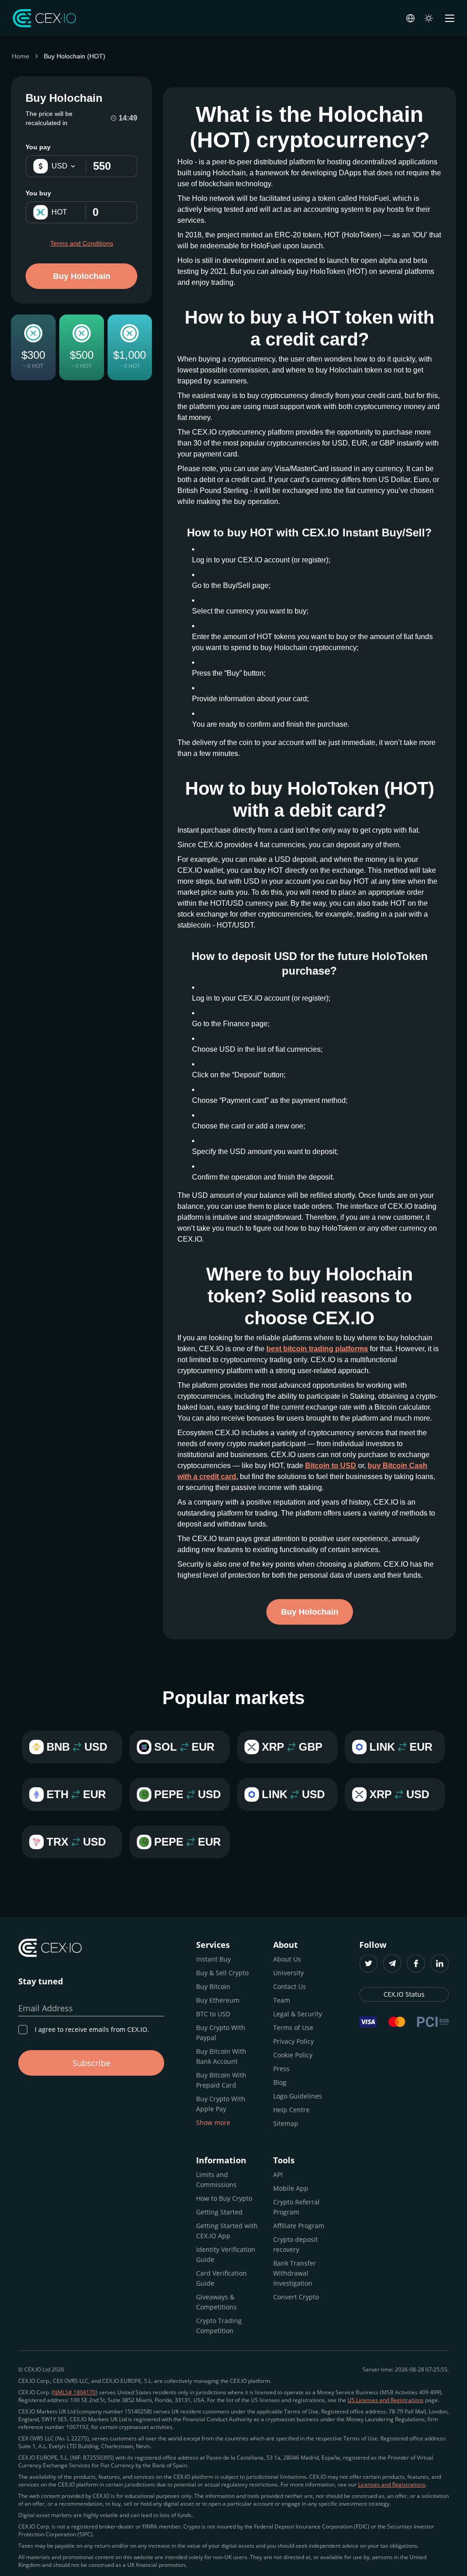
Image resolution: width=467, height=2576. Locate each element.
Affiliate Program (299, 2226)
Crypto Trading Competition (219, 2326)
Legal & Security (298, 2014)
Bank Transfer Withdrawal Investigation (295, 2273)
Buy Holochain (82, 276)
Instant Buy (213, 1959)
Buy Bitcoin (213, 1986)
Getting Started (219, 2212)
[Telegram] (392, 1963)
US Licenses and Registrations (386, 2400)
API (278, 2175)
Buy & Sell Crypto (222, 1973)
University (288, 1973)
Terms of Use (293, 2028)
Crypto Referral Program (296, 2207)
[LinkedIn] (440, 1963)
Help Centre (291, 2110)
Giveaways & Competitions (216, 2302)
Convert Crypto (296, 2297)
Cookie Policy (293, 2055)
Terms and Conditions (82, 243)
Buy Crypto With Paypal (221, 2033)
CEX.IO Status (404, 1994)
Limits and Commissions (216, 2180)
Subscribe (91, 2063)
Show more (213, 2122)
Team (282, 2000)
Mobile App (291, 2188)
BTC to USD (213, 2014)
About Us (287, 1959)
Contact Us (290, 1986)
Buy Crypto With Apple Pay (221, 2104)
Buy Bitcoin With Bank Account (221, 2056)
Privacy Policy (293, 2041)
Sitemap (286, 2123)
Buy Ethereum (218, 2000)
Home (21, 56)
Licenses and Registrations (392, 2484)
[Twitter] (368, 1963)
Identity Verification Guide (226, 2254)
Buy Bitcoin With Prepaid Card (221, 2080)
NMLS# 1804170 (75, 2392)
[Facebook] (416, 1963)
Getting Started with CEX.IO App (227, 2231)
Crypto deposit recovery (296, 2244)
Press (281, 2069)
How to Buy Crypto (224, 2198)
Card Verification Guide (221, 2278)
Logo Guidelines (298, 2096)
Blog (280, 2082)
